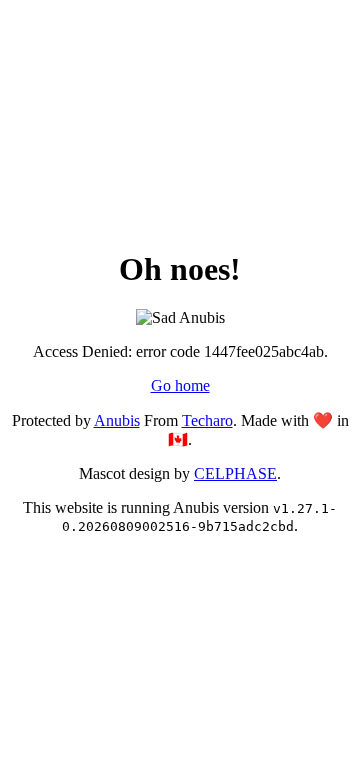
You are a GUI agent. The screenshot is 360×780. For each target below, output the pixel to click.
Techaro (207, 420)
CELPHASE (235, 473)
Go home (180, 385)
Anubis (117, 420)
